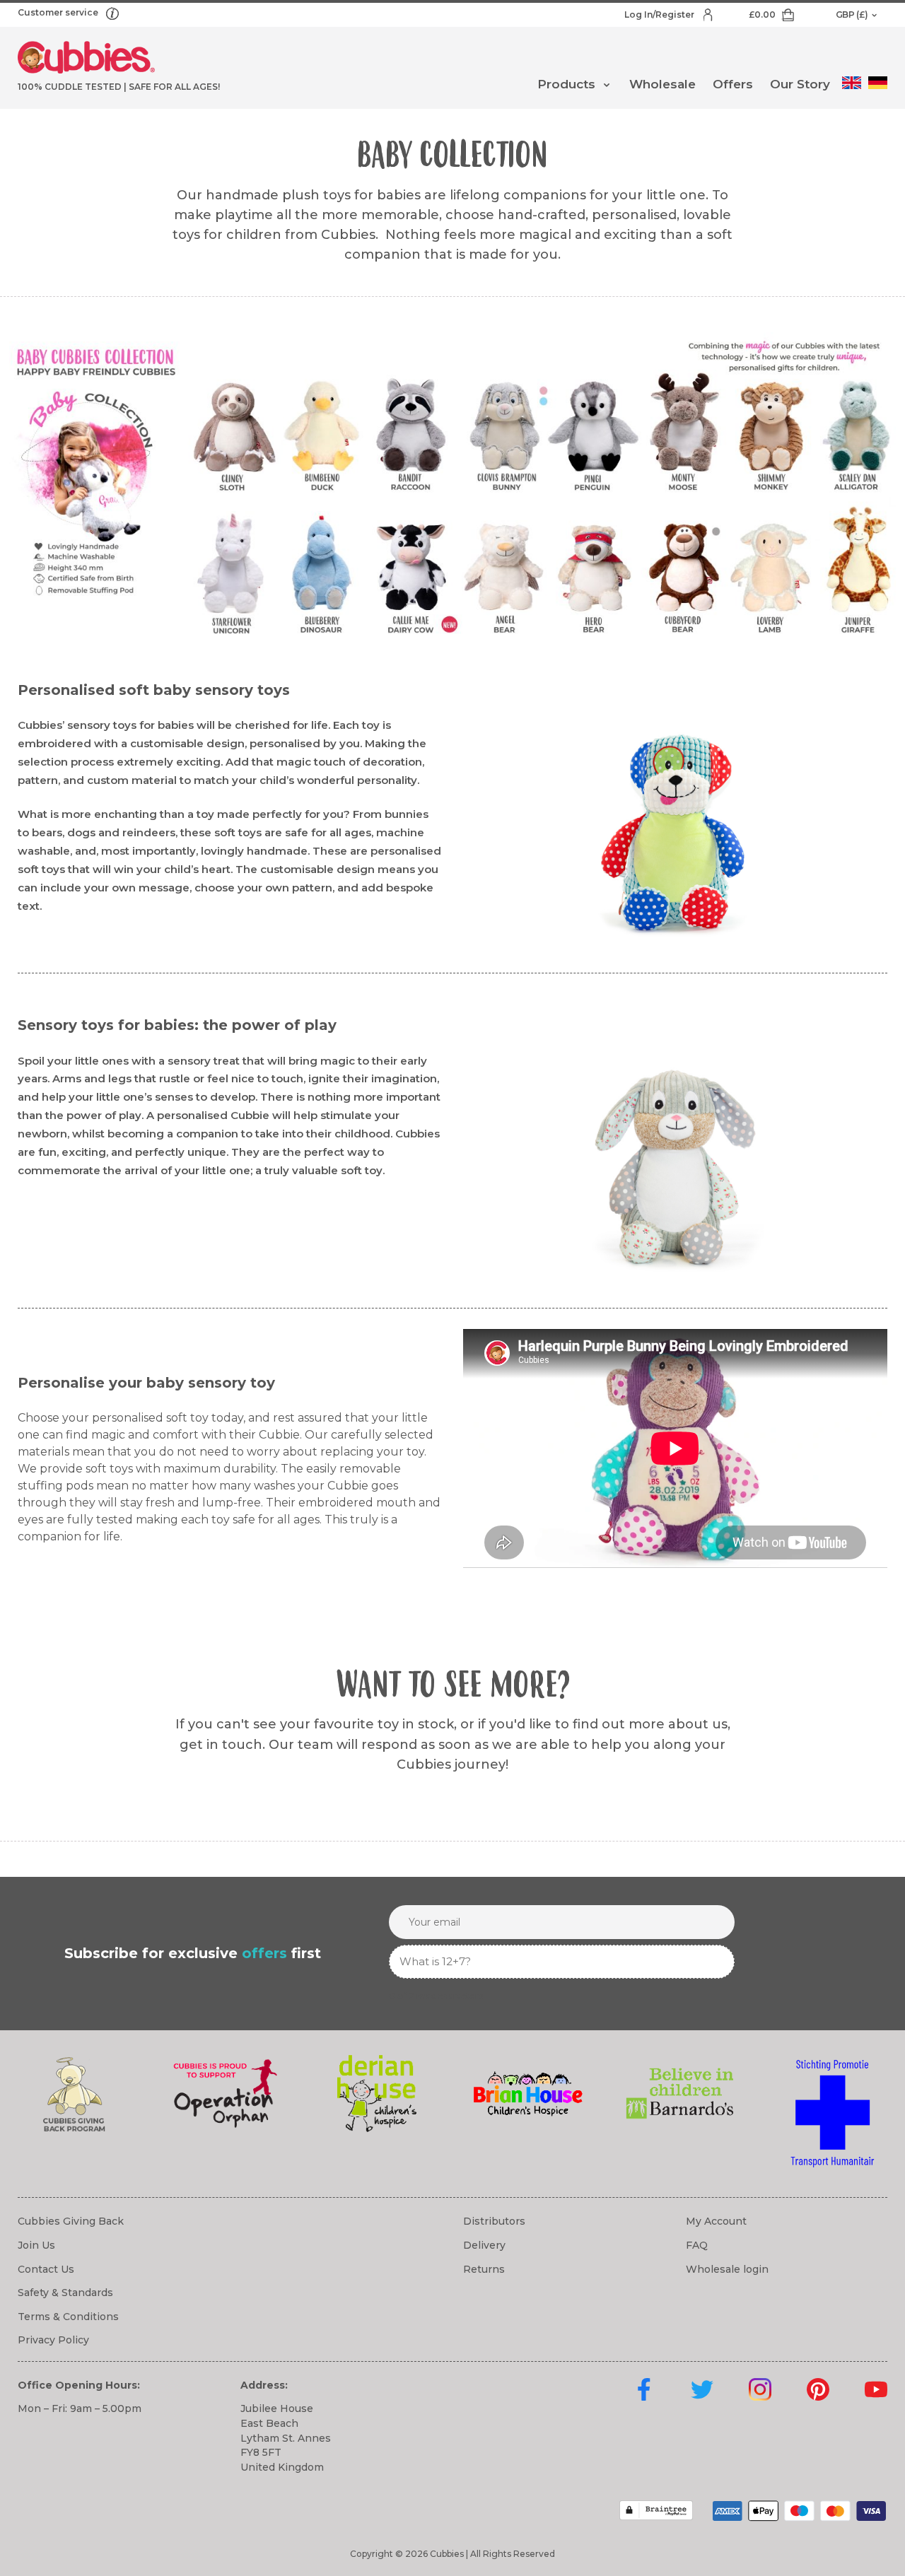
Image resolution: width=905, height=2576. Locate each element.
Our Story (800, 84)
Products (566, 84)
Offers (733, 84)
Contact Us (46, 2269)
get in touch (221, 1745)
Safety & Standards (65, 2293)
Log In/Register (660, 14)
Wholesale (662, 84)
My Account (716, 2221)
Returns (484, 2269)
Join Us (36, 2245)
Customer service (59, 12)
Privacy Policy (53, 2340)
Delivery (484, 2245)
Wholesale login (727, 2269)
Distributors (494, 2221)
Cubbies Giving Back (71, 2221)
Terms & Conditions (68, 2317)
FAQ (697, 2245)
